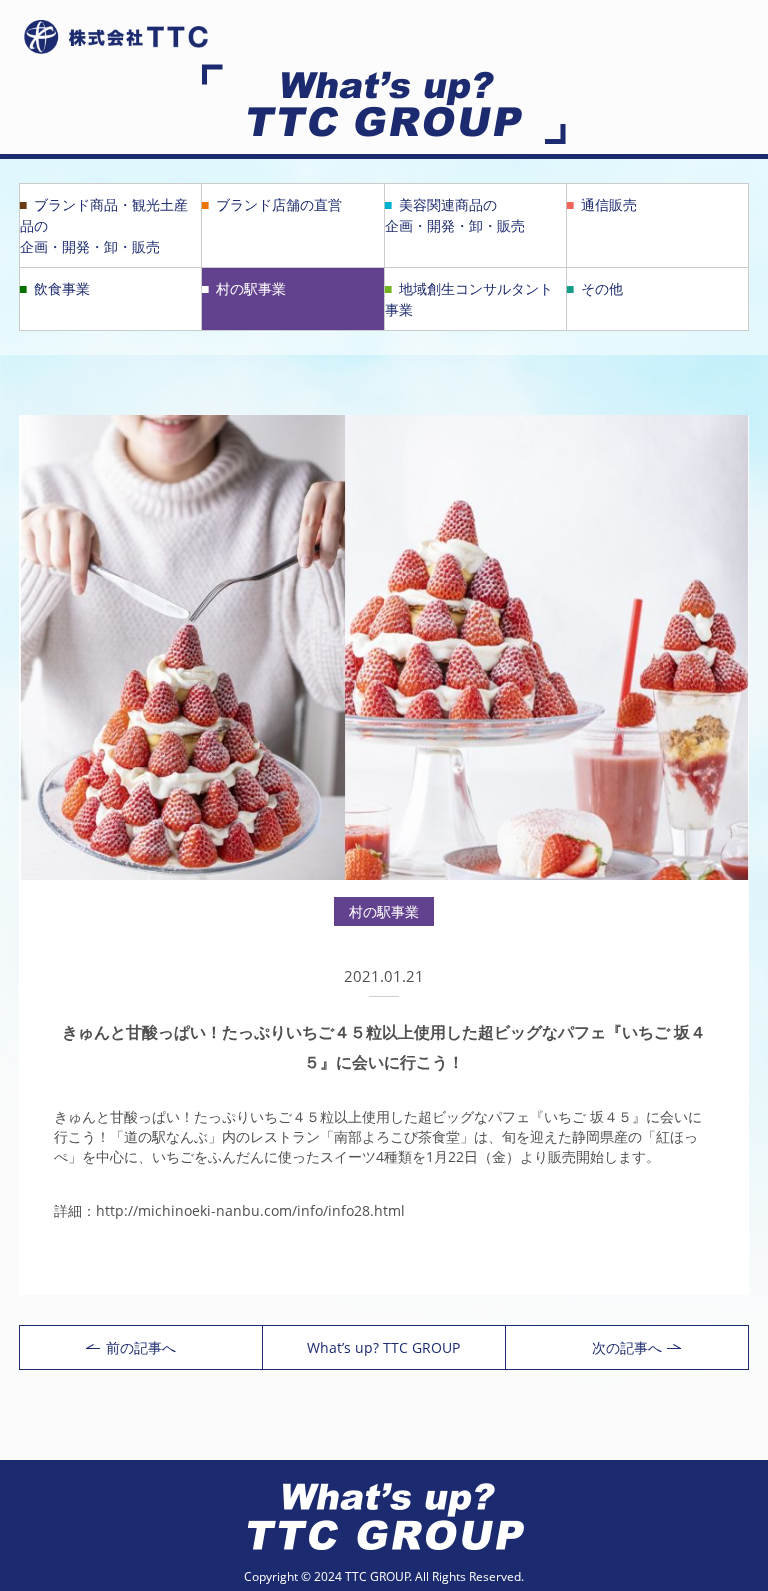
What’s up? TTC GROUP (383, 1347)
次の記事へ (627, 1347)
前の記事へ (141, 1347)
